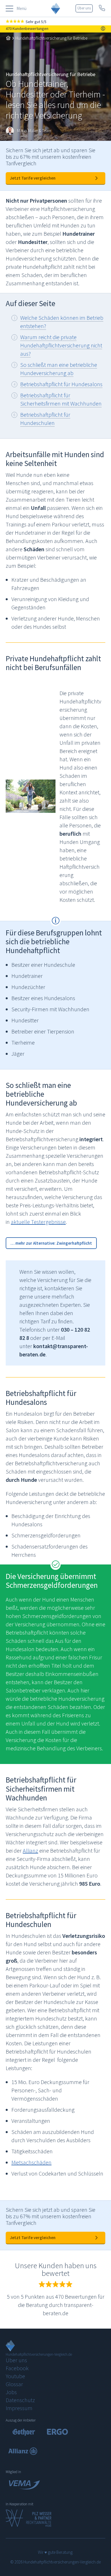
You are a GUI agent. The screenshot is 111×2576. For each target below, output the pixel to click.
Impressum (19, 2408)
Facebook (17, 2368)
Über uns (84, 8)
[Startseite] (8, 38)
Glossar (14, 2384)
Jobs (11, 2392)
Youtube (15, 2376)
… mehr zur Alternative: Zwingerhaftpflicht (51, 1243)
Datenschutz (20, 2400)
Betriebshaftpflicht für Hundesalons (61, 384)
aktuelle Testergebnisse (38, 1222)
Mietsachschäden (31, 2162)
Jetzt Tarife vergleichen (33, 178)
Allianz (30, 1850)
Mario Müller (28, 131)
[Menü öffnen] (10, 9)
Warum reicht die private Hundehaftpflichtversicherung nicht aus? (61, 345)
